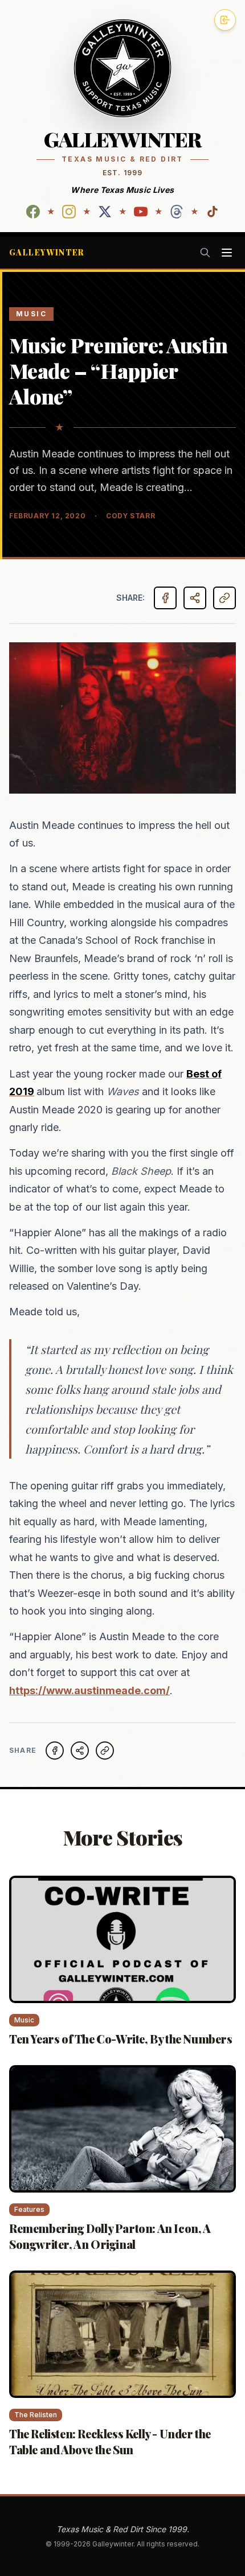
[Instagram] (69, 212)
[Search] (205, 253)
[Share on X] (80, 1751)
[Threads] (177, 212)
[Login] (225, 20)
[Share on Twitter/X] (195, 598)
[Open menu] (227, 253)
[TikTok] (213, 212)
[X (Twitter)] (105, 212)
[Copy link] (224, 598)
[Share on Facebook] (165, 598)
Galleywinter (47, 252)
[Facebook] (33, 212)
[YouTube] (141, 212)
